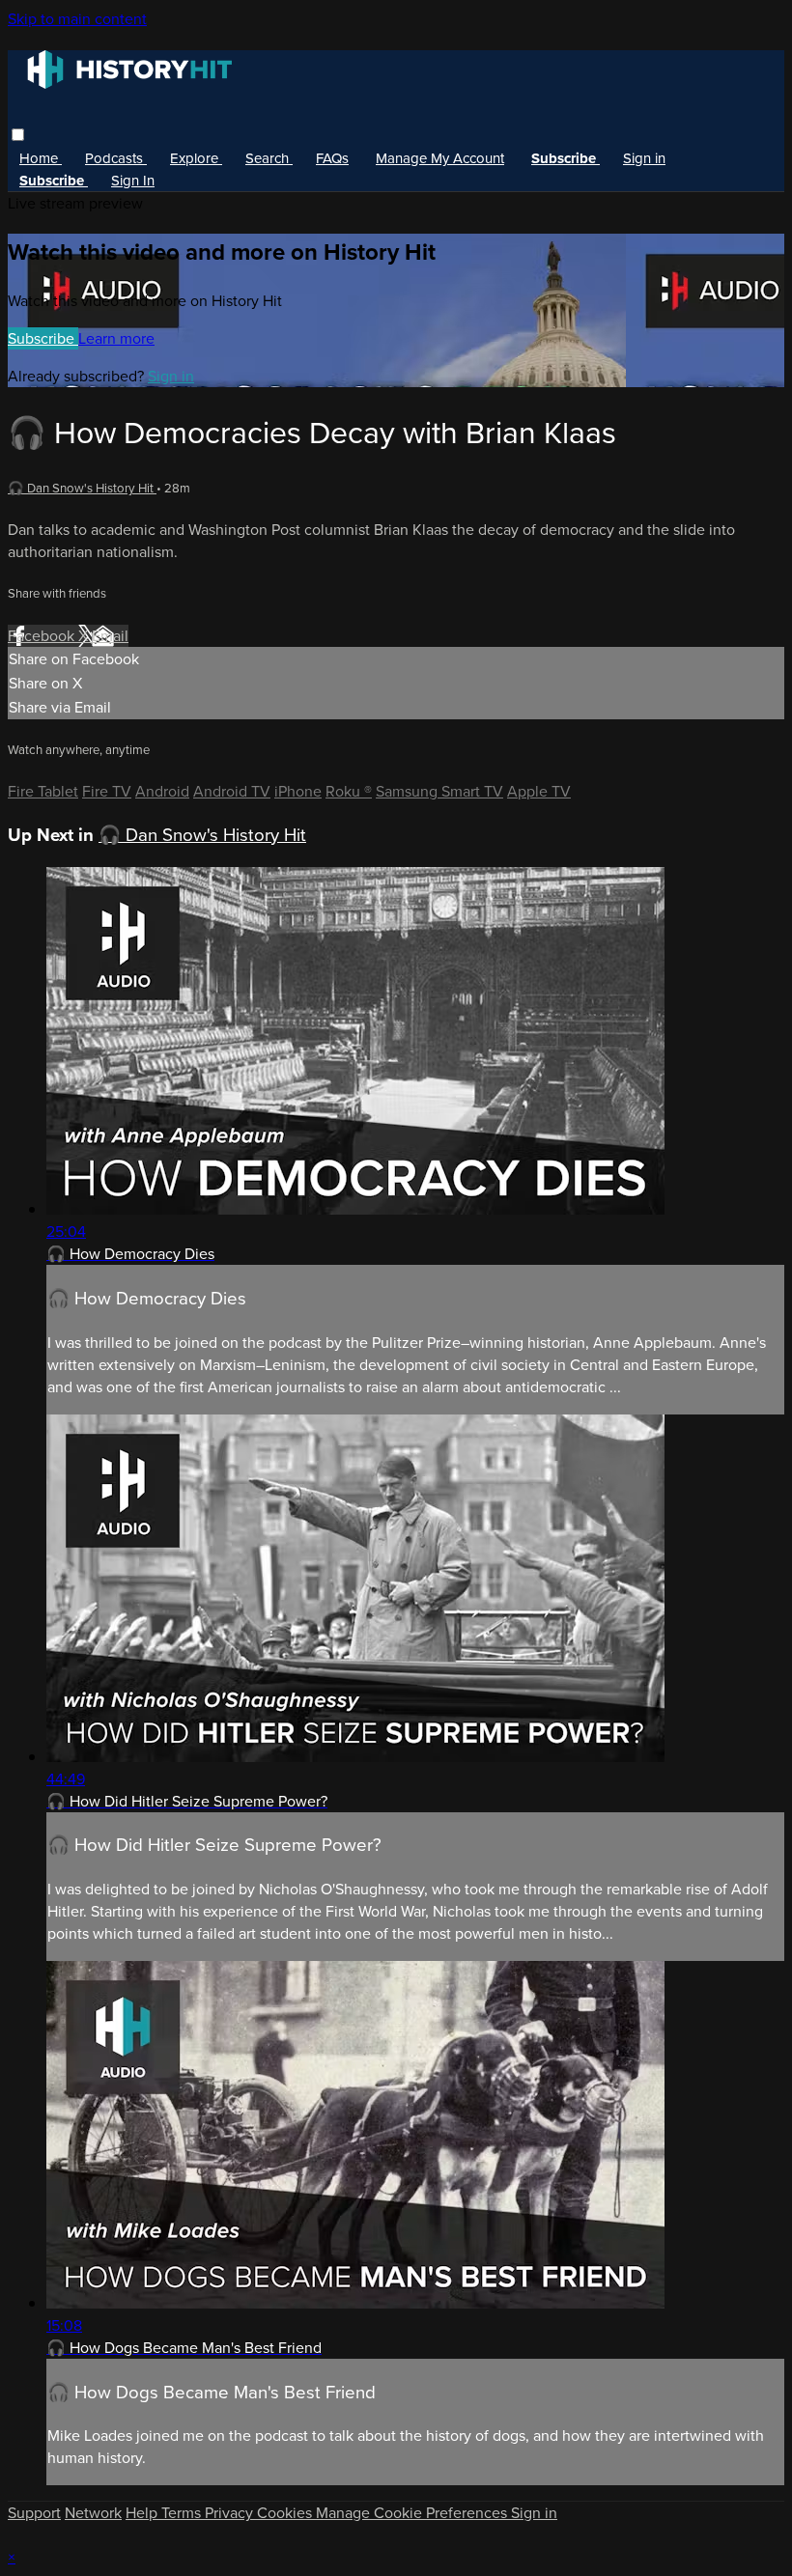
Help (143, 2513)
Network (93, 2513)
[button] (18, 135)
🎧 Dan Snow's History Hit (82, 488)
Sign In (133, 181)
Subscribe (43, 338)
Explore (196, 158)
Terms (183, 2513)
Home (41, 158)
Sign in (644, 158)
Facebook (43, 636)
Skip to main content (77, 19)
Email (110, 636)
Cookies (286, 2513)
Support (34, 2513)
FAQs (332, 158)
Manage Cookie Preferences (413, 2513)
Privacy (231, 2513)
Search (269, 158)
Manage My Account (440, 158)
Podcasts (116, 158)
